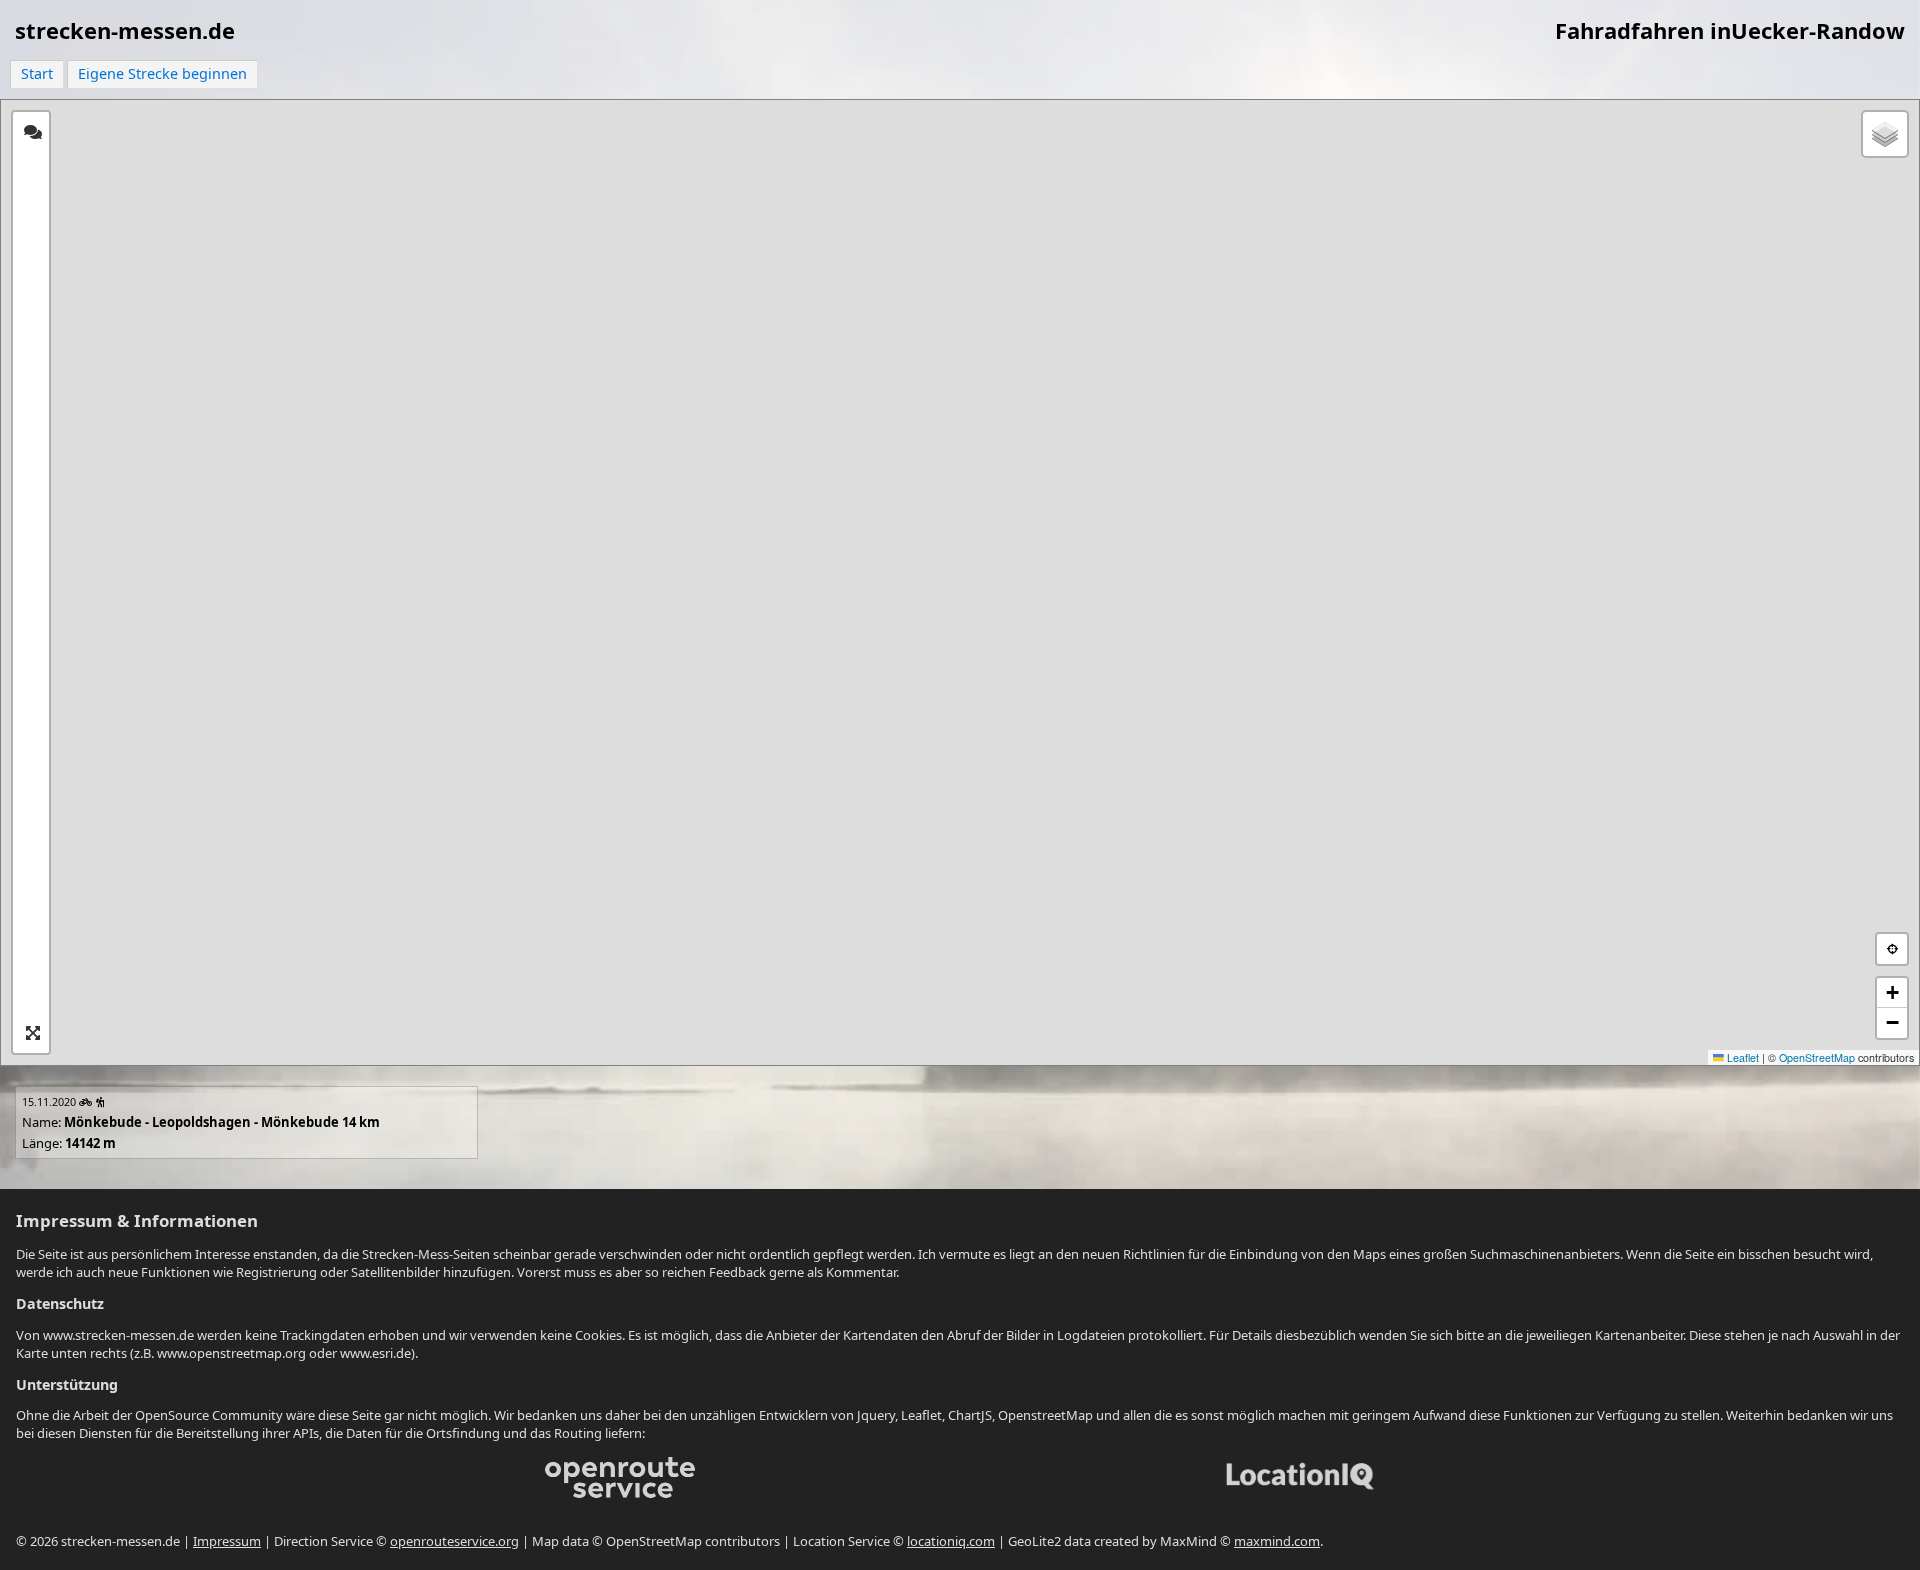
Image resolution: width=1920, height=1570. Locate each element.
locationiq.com (951, 1541)
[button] (1885, 134)
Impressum (227, 1541)
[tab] (33, 132)
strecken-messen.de (125, 30)
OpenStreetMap (1817, 1057)
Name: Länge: (201, 1123)
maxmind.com (1277, 1541)
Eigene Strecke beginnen (162, 73)
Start (37, 73)
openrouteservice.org (454, 1541)
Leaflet (1741, 1057)
